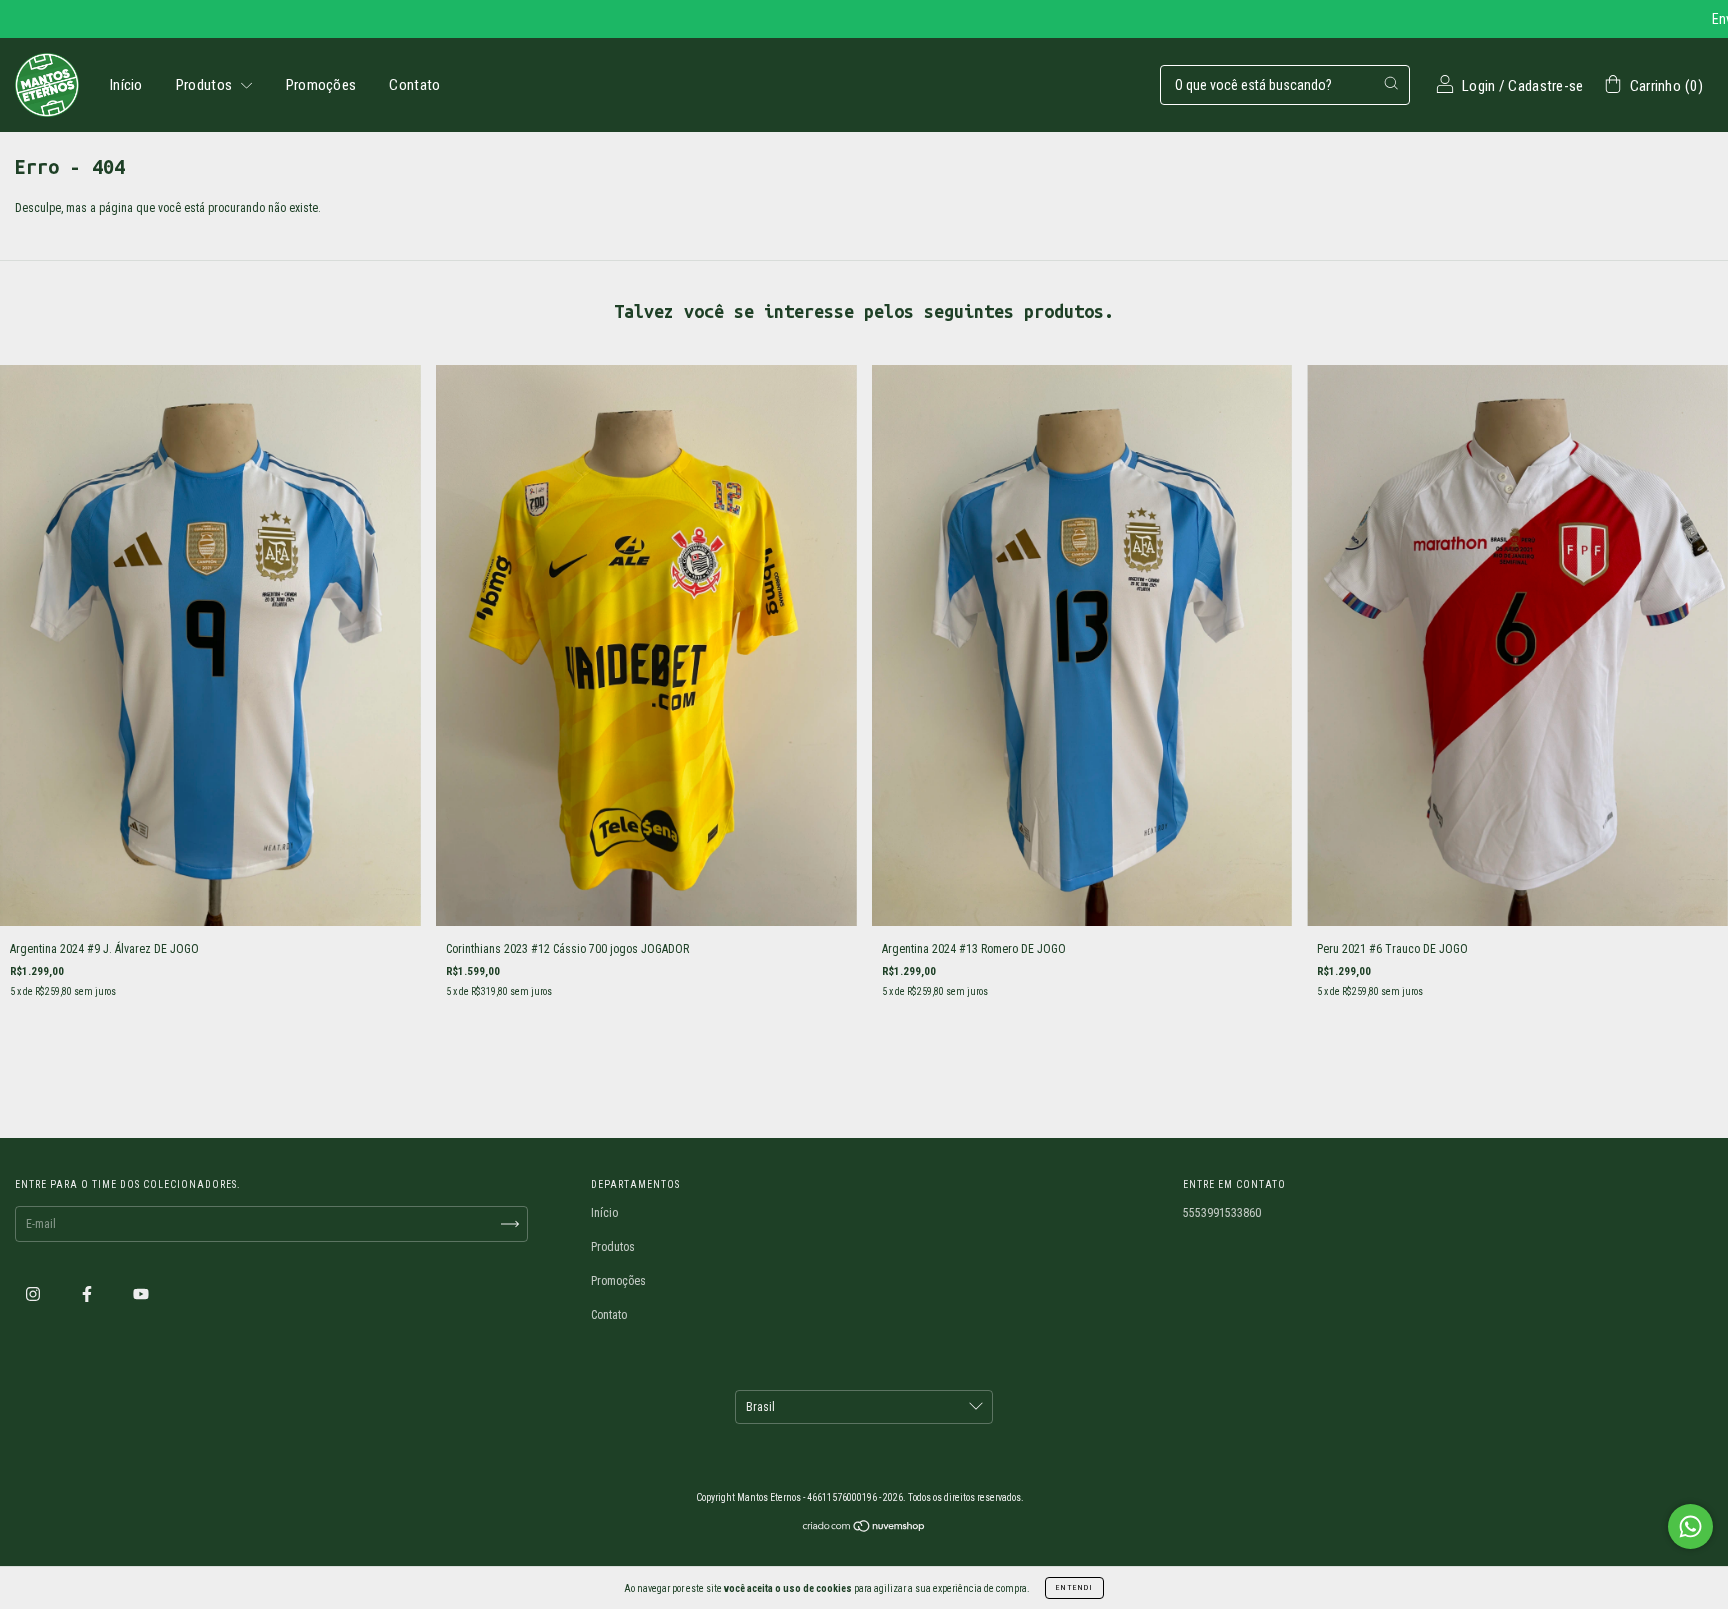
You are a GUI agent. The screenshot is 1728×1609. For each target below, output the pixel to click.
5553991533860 (1222, 1213)
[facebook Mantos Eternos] (88, 1294)
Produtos (206, 85)
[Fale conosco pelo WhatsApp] (1690, 1526)
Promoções (321, 85)
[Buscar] (1391, 83)
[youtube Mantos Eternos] (141, 1294)
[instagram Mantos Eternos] (34, 1294)
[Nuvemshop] (864, 1529)
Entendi (1074, 1587)
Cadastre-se (1545, 86)
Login (1479, 86)
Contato (414, 85)
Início (126, 85)
